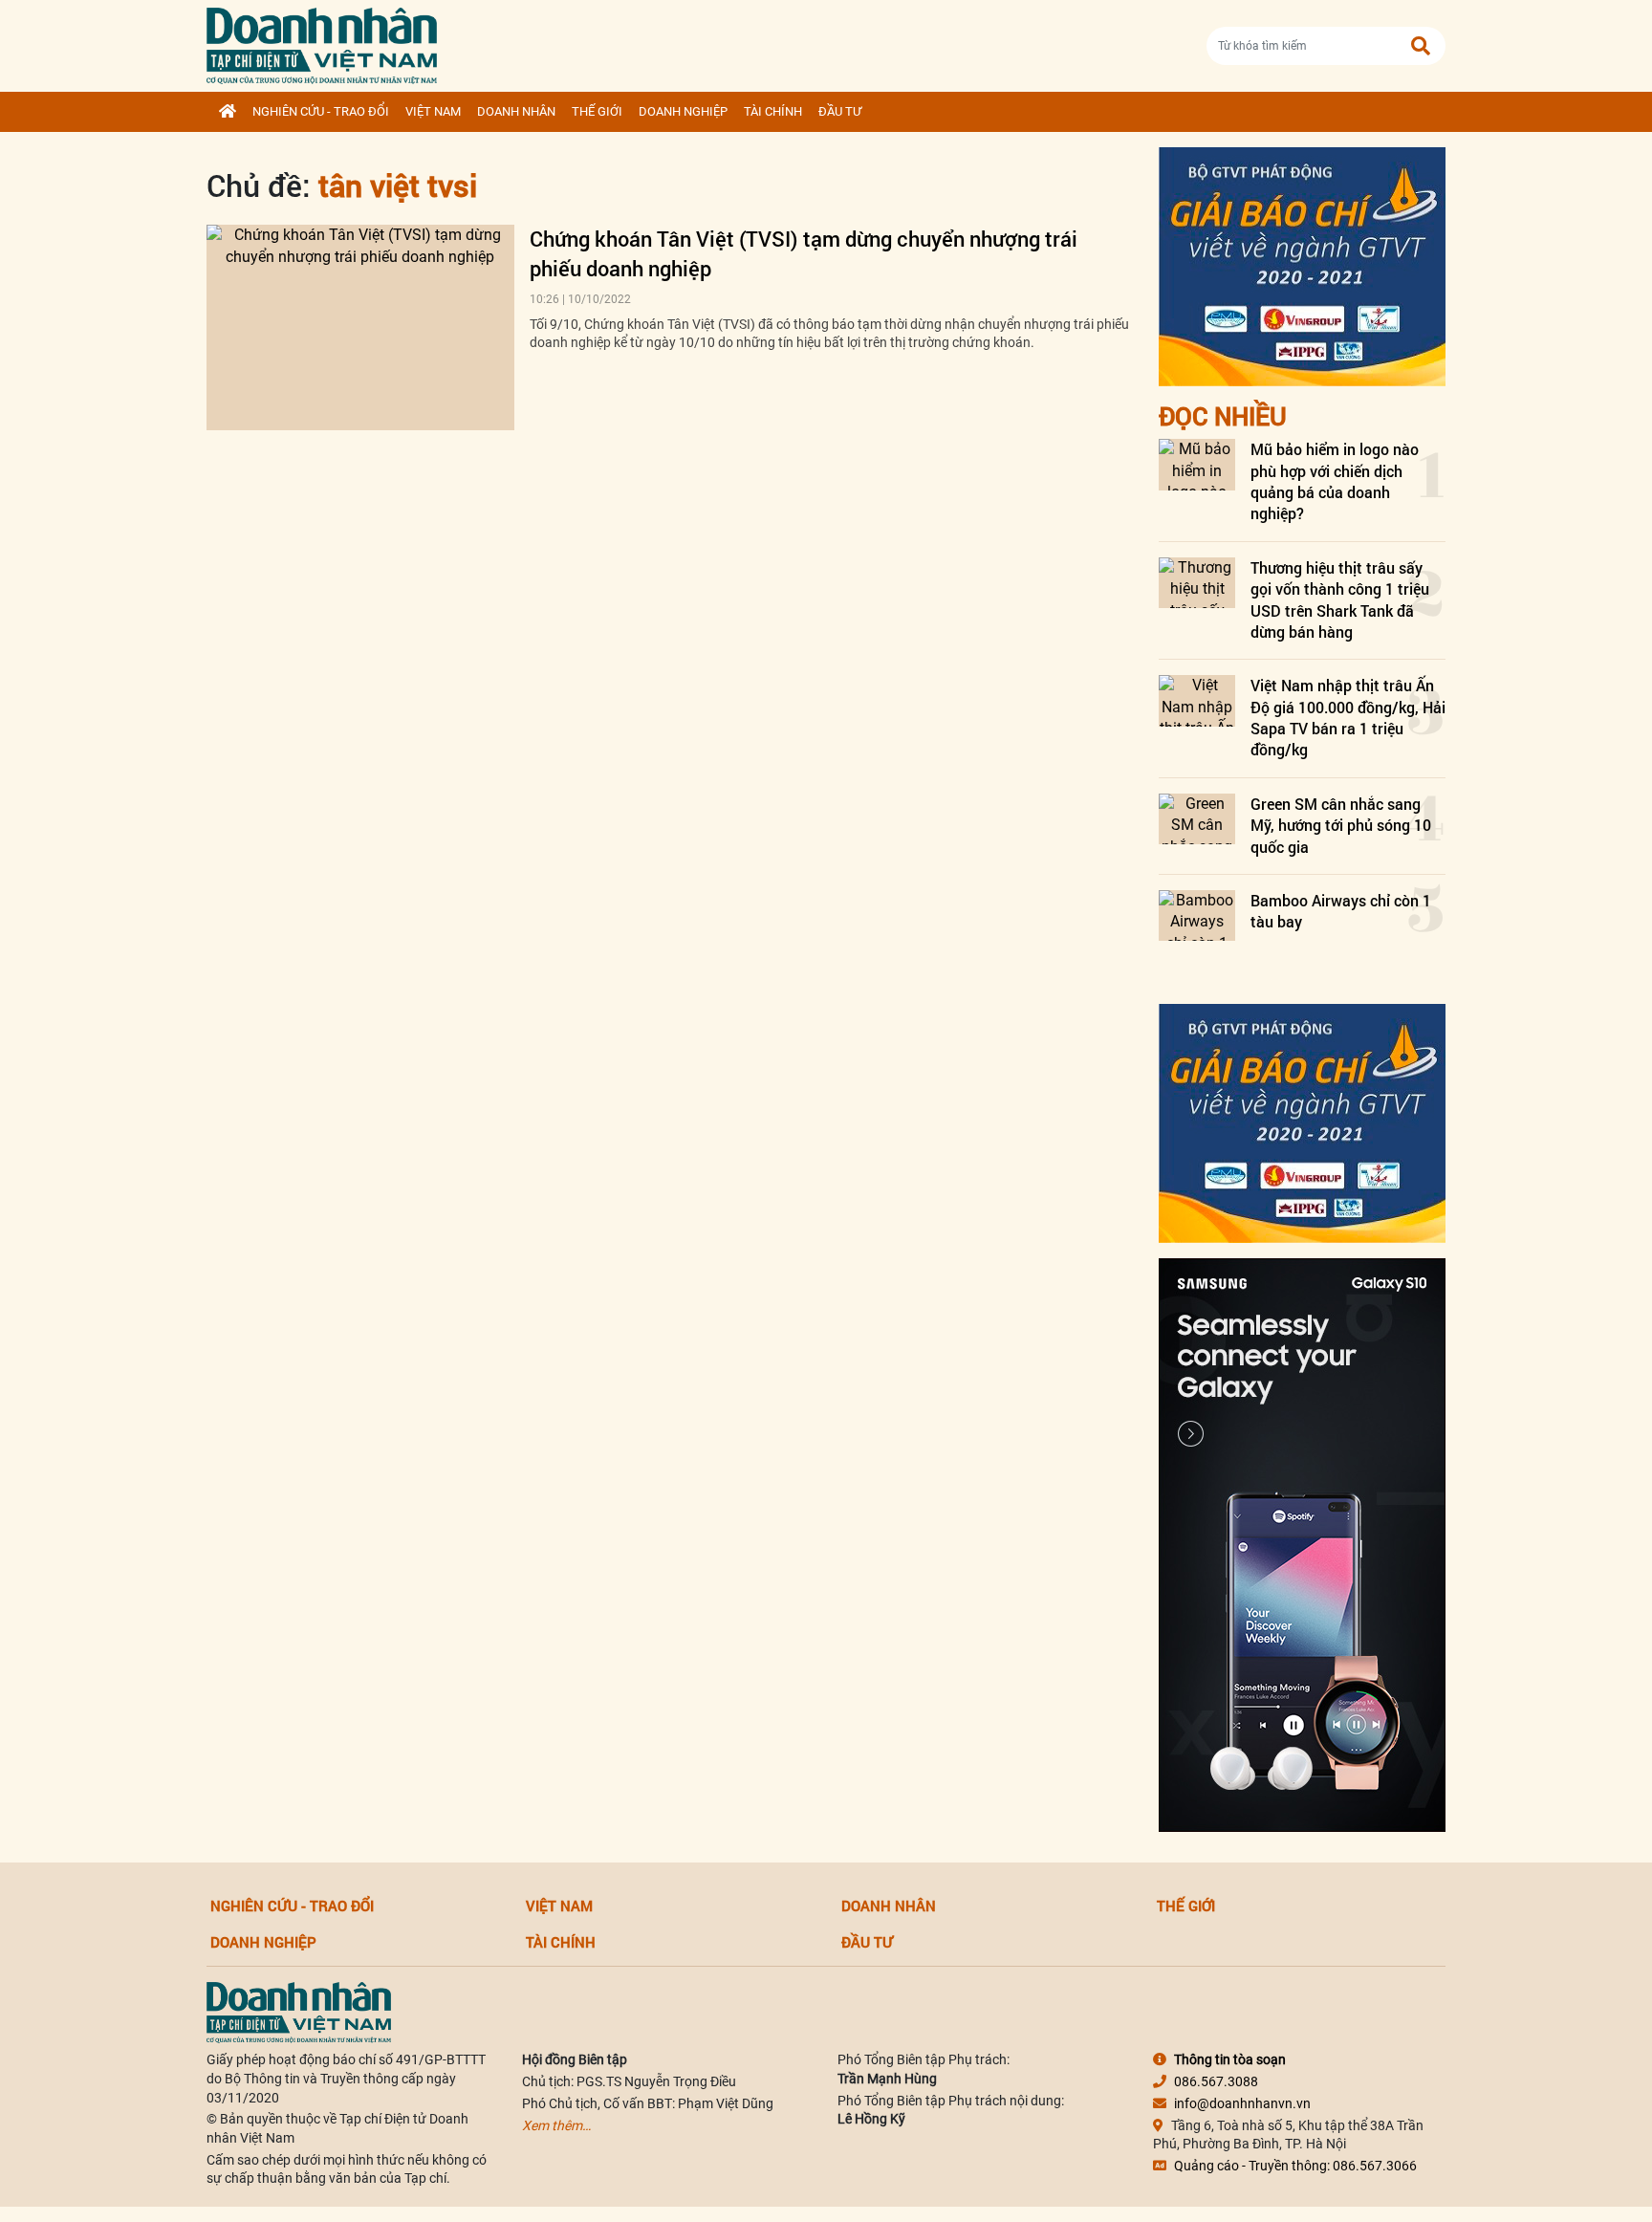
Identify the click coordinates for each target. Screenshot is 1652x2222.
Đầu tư (840, 111)
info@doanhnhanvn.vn (1242, 2103)
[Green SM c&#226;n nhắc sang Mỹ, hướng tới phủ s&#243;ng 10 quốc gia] (1197, 819)
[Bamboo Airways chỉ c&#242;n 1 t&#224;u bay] (1197, 915)
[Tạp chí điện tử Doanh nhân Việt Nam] (322, 42)
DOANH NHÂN (516, 111)
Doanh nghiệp (683, 111)
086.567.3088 (1216, 2081)
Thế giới (597, 111)
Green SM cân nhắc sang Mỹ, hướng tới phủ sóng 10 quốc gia (1341, 825)
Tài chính (773, 111)
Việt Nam (433, 111)
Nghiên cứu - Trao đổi (321, 111)
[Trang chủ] (228, 112)
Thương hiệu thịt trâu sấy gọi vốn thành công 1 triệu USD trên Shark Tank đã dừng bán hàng (1340, 599)
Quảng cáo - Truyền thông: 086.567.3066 (1295, 2166)
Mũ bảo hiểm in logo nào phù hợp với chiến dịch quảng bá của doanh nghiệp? (1335, 481)
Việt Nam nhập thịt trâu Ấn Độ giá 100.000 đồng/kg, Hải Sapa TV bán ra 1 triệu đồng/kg (1348, 717)
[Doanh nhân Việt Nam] (299, 2012)
